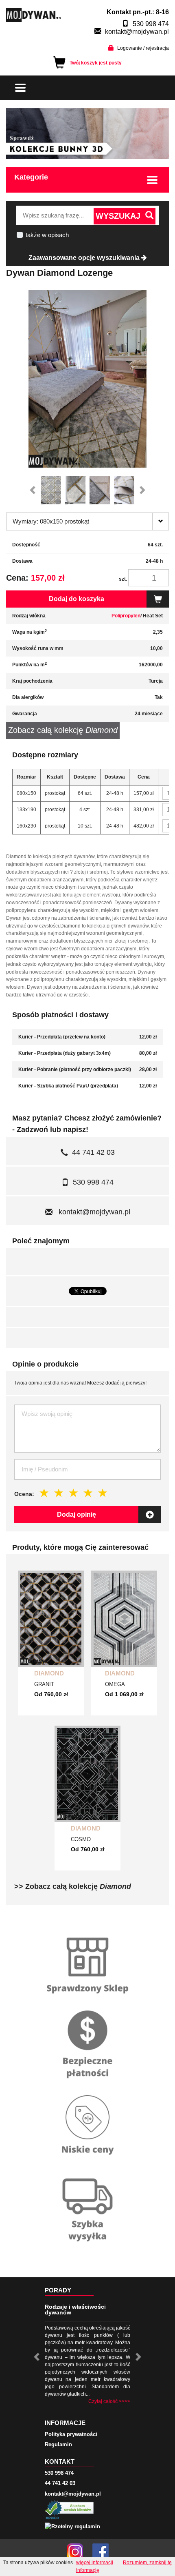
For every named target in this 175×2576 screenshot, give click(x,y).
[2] (59, 1493)
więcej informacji (95, 2563)
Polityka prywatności (71, 2434)
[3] (74, 1493)
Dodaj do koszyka (77, 599)
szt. (123, 579)
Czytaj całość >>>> (109, 2401)
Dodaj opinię (77, 1514)
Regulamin (58, 2444)
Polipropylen (126, 616)
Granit (44, 1684)
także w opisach (47, 235)
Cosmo (81, 1839)
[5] (103, 1493)
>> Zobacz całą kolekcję (73, 1886)
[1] (44, 1493)
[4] (88, 1493)
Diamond (49, 1673)
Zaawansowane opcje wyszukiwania (85, 258)
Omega (115, 1684)
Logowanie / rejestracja (143, 48)
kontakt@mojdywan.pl (137, 32)
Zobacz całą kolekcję (63, 730)
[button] (35, 490)
